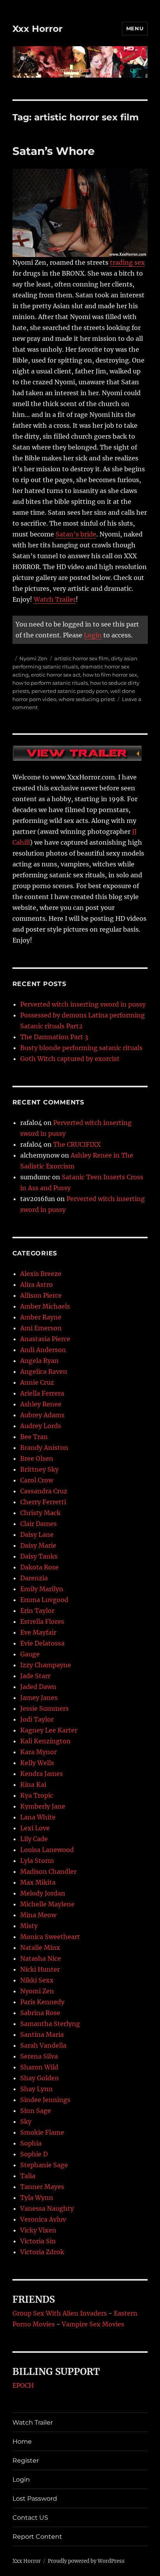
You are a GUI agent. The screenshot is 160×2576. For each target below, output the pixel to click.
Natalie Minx (40, 1948)
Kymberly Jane (43, 1806)
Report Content (37, 2537)
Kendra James (42, 1774)
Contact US (30, 2518)
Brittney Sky (39, 1469)
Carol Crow (37, 1480)
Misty (29, 1926)
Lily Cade (34, 1839)
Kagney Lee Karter (49, 1730)
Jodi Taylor (37, 1719)
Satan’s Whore (54, 151)
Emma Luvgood (44, 1600)
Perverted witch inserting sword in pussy (83, 1004)
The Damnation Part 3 (54, 1037)
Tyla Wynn (37, 2198)
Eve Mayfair (38, 1632)
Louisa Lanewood (47, 1850)
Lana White (38, 1817)
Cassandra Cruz (44, 1491)
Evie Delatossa (42, 1643)
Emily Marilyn (42, 1589)
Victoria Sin (38, 2241)
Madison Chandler (48, 1871)
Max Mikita (38, 1882)
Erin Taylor (37, 1611)
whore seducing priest (87, 699)
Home (22, 2441)
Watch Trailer (55, 599)
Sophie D (34, 2154)
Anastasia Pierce (45, 1339)
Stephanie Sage (44, 2165)
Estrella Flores (42, 1621)
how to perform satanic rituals (50, 683)
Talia (28, 2176)
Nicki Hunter (40, 1969)
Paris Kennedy (42, 2002)
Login (93, 635)
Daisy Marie (38, 1545)
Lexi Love (35, 1828)
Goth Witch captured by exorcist (70, 1059)
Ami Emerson (41, 1328)
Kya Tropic (37, 1795)
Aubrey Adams (42, 1415)
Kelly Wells (37, 1763)
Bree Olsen (37, 1458)
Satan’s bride (76, 534)
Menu (135, 28)
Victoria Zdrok (42, 2252)
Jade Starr (35, 1676)
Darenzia (34, 1578)
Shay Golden (40, 2078)
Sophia (31, 2143)
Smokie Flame (42, 2132)
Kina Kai (33, 1784)
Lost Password (35, 2499)
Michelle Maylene (47, 1904)
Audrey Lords (41, 1426)
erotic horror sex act (56, 675)
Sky (26, 2121)
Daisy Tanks (39, 1556)
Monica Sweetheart (50, 1937)
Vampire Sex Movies (93, 2324)
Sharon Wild (39, 2067)
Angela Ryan (39, 1361)
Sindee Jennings (45, 2100)
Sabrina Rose (40, 2013)
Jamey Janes (39, 1698)
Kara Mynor (38, 1752)
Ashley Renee (41, 1404)
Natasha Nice (41, 1958)
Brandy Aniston (44, 1448)
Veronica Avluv (43, 2219)
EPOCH (23, 2385)
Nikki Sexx (37, 1980)
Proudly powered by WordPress (86, 2561)
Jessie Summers (44, 1708)
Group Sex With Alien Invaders (60, 2313)
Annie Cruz (37, 1382)
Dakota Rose (39, 1567)
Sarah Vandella (43, 2045)
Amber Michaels (45, 1306)
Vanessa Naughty (47, 2208)
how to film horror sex (110, 675)
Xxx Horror (37, 29)
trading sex (127, 262)
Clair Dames (38, 1524)
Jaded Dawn (38, 1687)
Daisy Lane (37, 1534)
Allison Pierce (41, 1295)
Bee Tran (34, 1437)
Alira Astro (37, 1285)
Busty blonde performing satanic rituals (81, 1048)
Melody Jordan (43, 1893)
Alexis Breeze (41, 1274)
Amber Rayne (41, 1317)
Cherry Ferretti (43, 1502)
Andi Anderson (43, 1350)
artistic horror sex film (82, 658)
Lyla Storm (37, 1861)
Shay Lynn (37, 2089)
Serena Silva (39, 2056)
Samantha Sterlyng (50, 2024)
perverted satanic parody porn (70, 691)
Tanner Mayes (42, 2187)
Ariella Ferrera (42, 1393)
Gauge (30, 1654)
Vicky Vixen (38, 2230)
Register (26, 2461)
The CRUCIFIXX (77, 1144)
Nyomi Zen (33, 658)
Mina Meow (38, 1915)
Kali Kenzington (45, 1741)
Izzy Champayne (46, 1665)
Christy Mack (40, 1513)
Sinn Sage (36, 2111)
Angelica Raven (44, 1371)
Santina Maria (42, 2034)
